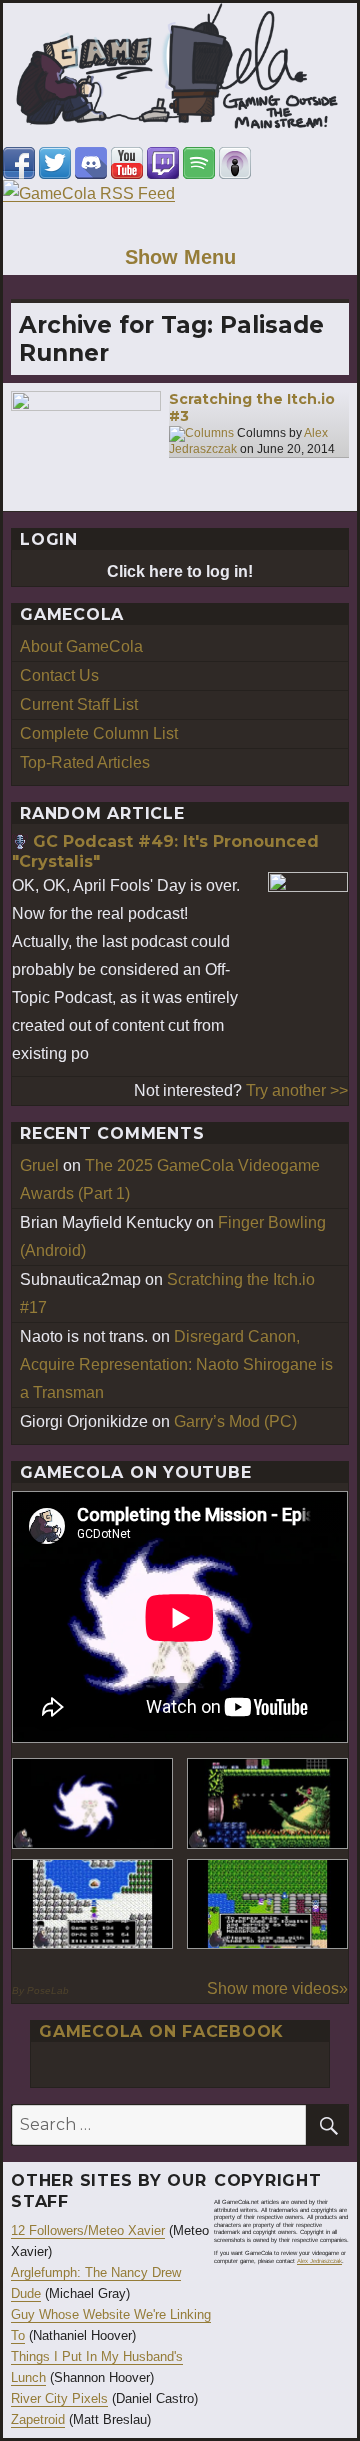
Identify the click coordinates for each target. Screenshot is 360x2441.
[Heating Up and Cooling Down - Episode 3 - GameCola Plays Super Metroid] (267, 1803)
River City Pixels (59, 2398)
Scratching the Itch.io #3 (252, 408)
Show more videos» (277, 1988)
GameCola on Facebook (161, 2031)
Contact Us (59, 675)
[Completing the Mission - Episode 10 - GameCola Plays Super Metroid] (92, 1803)
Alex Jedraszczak (319, 2261)
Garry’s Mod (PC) (235, 1421)
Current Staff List (79, 704)
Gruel (39, 1165)
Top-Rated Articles (85, 762)
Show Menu (180, 257)
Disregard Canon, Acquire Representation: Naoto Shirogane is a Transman (176, 1364)
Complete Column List (99, 733)
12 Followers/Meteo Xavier (88, 2230)
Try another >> (297, 1090)
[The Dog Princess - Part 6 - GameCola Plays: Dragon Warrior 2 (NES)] (267, 1904)
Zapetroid (38, 2419)
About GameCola (81, 646)
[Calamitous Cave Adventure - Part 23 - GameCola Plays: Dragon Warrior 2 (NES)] (92, 1904)
